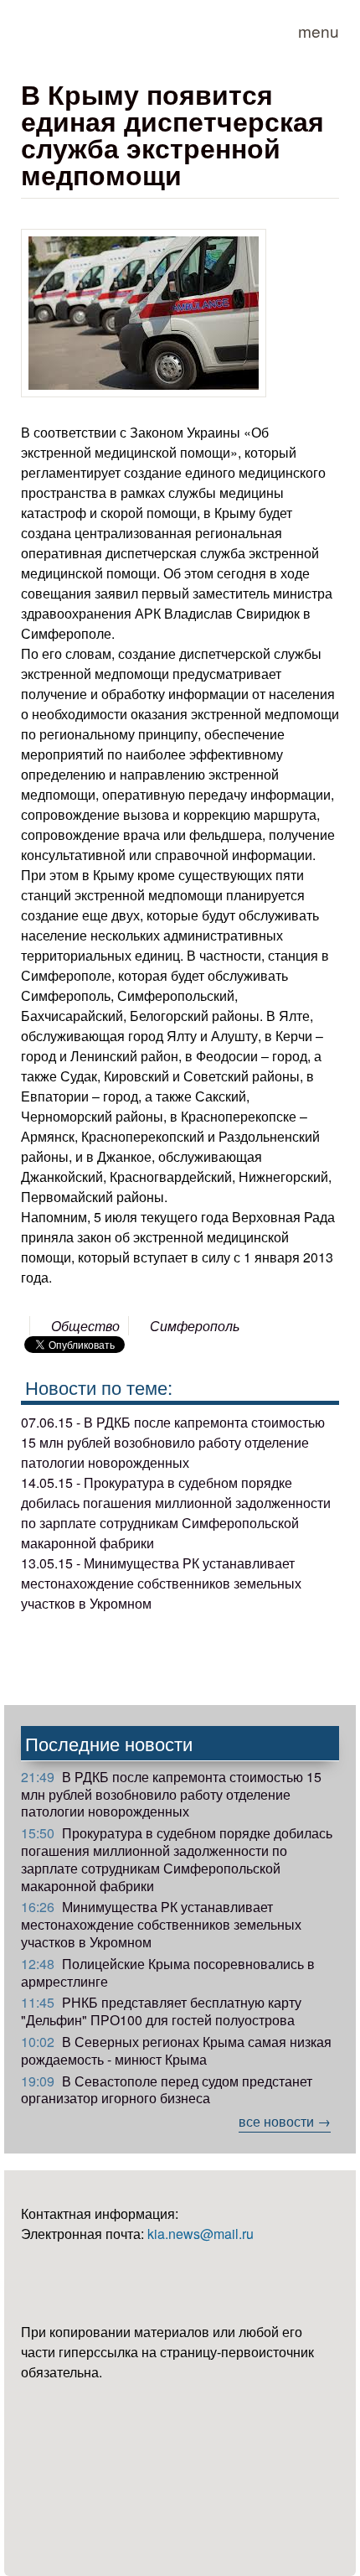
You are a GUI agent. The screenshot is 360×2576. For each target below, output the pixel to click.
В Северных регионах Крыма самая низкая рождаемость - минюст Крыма (176, 2050)
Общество (85, 1326)
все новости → (285, 2121)
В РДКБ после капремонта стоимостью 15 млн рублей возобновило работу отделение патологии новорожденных (171, 1794)
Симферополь (195, 1326)
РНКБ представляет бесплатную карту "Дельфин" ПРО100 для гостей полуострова (161, 2011)
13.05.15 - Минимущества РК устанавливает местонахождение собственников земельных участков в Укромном (161, 1583)
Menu (319, 31)
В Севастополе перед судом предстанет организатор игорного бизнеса (167, 2090)
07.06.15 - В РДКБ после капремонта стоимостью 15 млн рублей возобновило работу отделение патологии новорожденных (173, 1442)
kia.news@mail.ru (201, 2234)
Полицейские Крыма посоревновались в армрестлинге (168, 1972)
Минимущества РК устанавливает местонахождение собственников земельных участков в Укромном (161, 1924)
